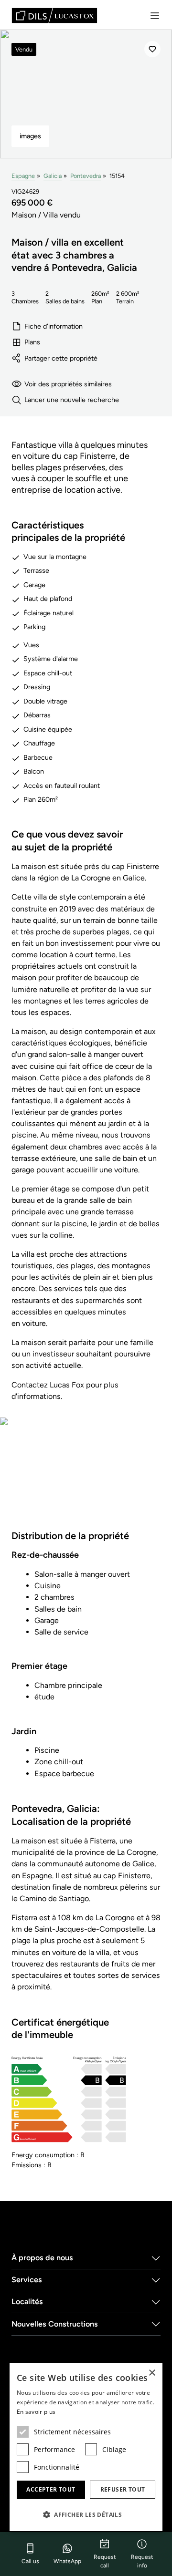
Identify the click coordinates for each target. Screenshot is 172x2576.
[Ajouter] (152, 49)
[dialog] (86, 2447)
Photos (86, 1479)
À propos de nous (42, 2258)
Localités (27, 2302)
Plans (32, 342)
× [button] (152, 2373)
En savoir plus (36, 2412)
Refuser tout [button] (123, 2489)
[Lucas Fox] (54, 16)
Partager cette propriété (61, 358)
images (30, 136)
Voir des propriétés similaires (68, 384)
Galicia (53, 176)
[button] (86, 2514)
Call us (30, 2561)
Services (27, 2280)
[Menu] (155, 16)
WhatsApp (67, 2561)
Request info (142, 2561)
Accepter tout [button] (51, 2489)
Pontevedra (86, 176)
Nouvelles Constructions (55, 2324)
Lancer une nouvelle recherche (72, 400)
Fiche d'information (54, 326)
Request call (105, 2561)
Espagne (23, 176)
